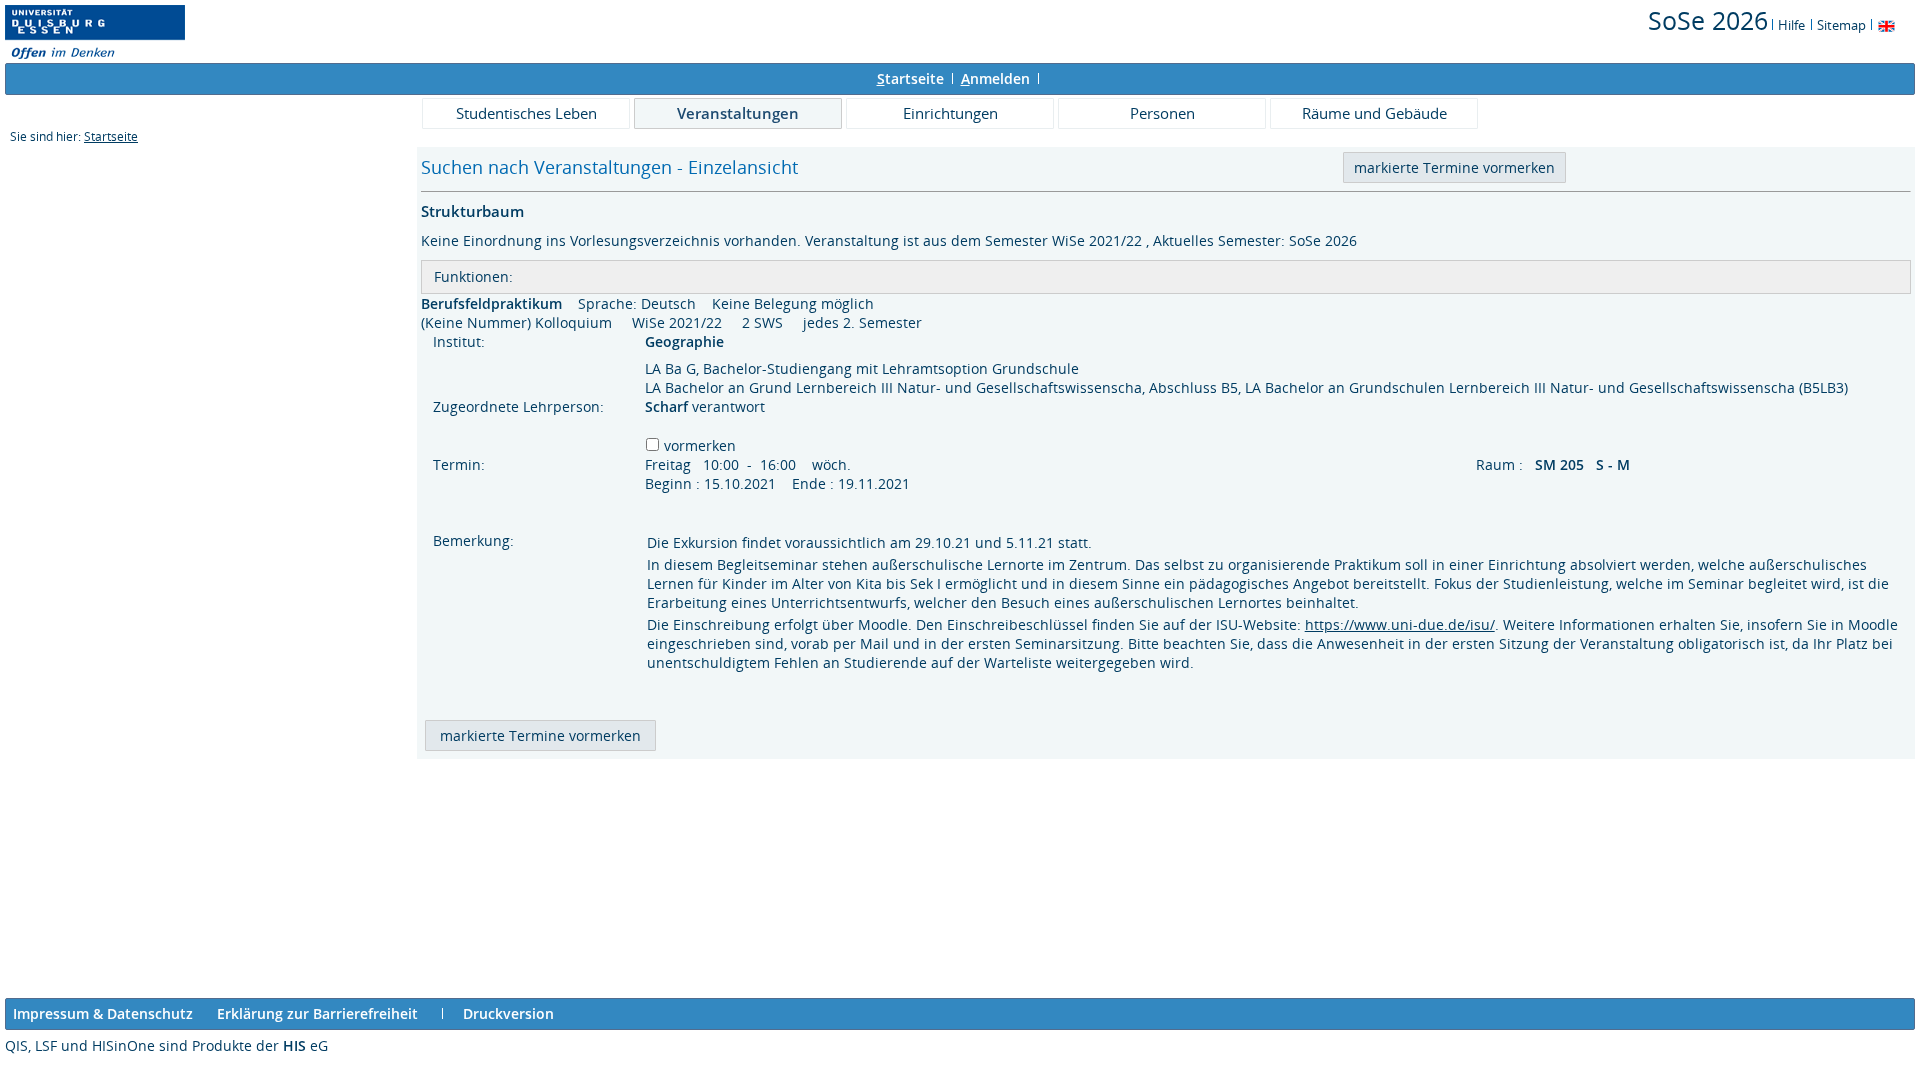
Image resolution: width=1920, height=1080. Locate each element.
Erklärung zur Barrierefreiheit (317, 1013)
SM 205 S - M (1584, 464)
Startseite (111, 136)
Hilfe (1791, 25)
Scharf (668, 406)
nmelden (995, 78)
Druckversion (508, 1013)
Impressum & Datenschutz (103, 1013)
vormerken (700, 445)
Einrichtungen (950, 113)
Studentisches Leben (526, 113)
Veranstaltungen (738, 113)
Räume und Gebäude (1374, 113)
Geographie (686, 341)
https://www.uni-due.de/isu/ (1400, 624)
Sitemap (1841, 25)
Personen (1162, 113)
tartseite (910, 78)
